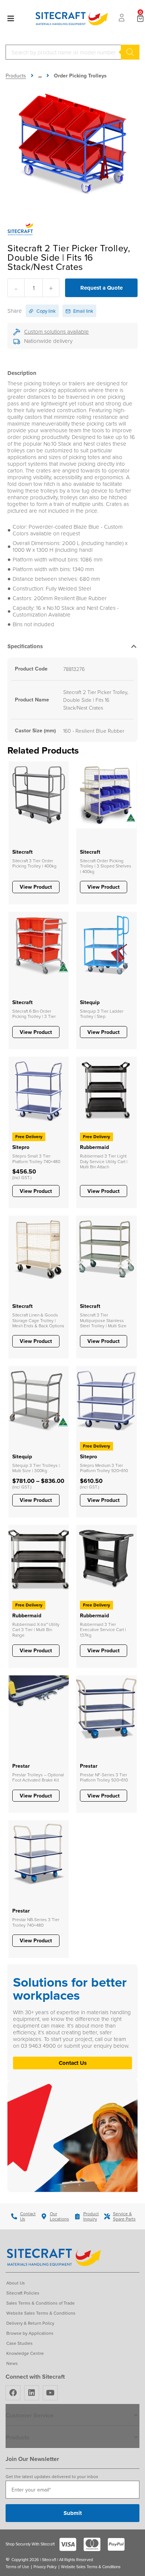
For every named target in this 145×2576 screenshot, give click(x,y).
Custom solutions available (57, 332)
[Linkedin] (32, 2393)
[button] (72, 648)
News (12, 2363)
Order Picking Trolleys (80, 76)
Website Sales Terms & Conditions (41, 2313)
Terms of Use (17, 2567)
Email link (83, 311)
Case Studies (20, 2343)
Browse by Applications (30, 2333)
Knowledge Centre (25, 2353)
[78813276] (72, 143)
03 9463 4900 (39, 2046)
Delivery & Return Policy (30, 2323)
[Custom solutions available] (17, 332)
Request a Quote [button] (101, 288)
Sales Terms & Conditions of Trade (41, 2303)
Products (16, 76)
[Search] (130, 52)
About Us (16, 2283)
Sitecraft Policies (23, 2293)
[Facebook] (13, 2393)
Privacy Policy (45, 2567)
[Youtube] (50, 2393)
